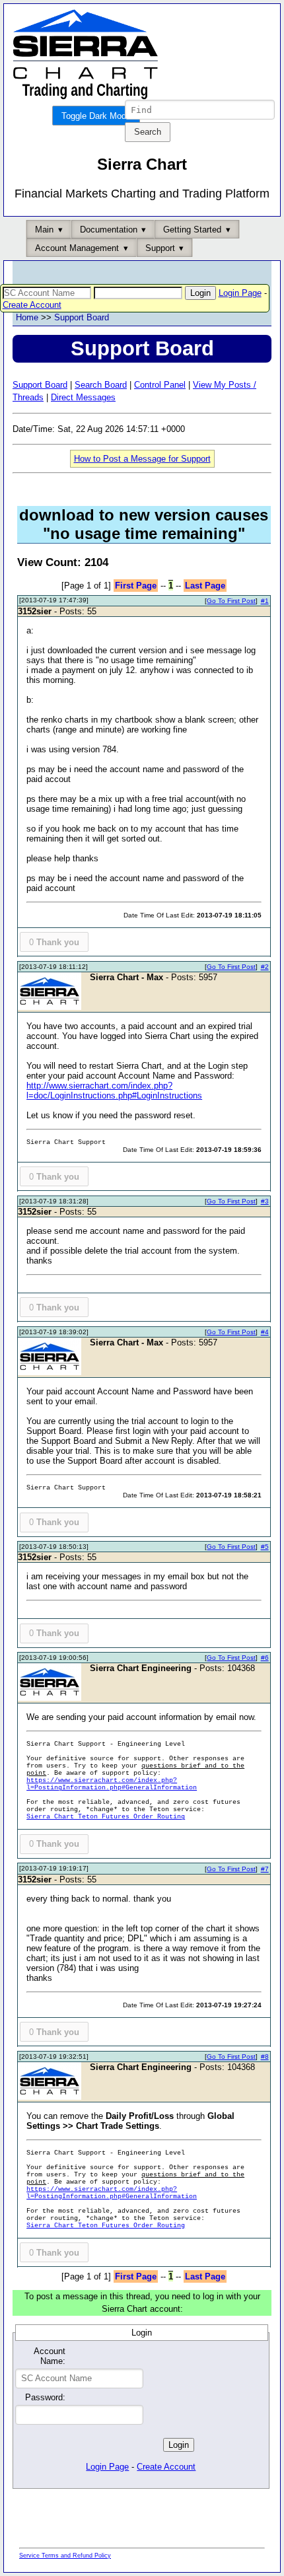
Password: (45, 2397)
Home (27, 317)
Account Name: (50, 2356)
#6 (265, 1658)
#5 (265, 1547)
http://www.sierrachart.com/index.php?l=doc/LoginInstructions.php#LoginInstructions (114, 1091)
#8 (265, 2057)
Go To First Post (231, 601)
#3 (265, 1201)
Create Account (32, 305)
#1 (265, 601)
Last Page (205, 586)
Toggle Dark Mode (96, 116)
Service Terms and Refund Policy (65, 2556)
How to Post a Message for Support (142, 459)
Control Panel (160, 385)
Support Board (82, 317)
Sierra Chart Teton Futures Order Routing (106, 1817)
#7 (265, 1869)
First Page (136, 586)
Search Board (101, 385)
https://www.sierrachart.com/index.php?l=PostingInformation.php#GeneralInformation (112, 1784)
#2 (265, 967)
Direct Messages (83, 397)
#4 (265, 1332)
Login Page (240, 293)
